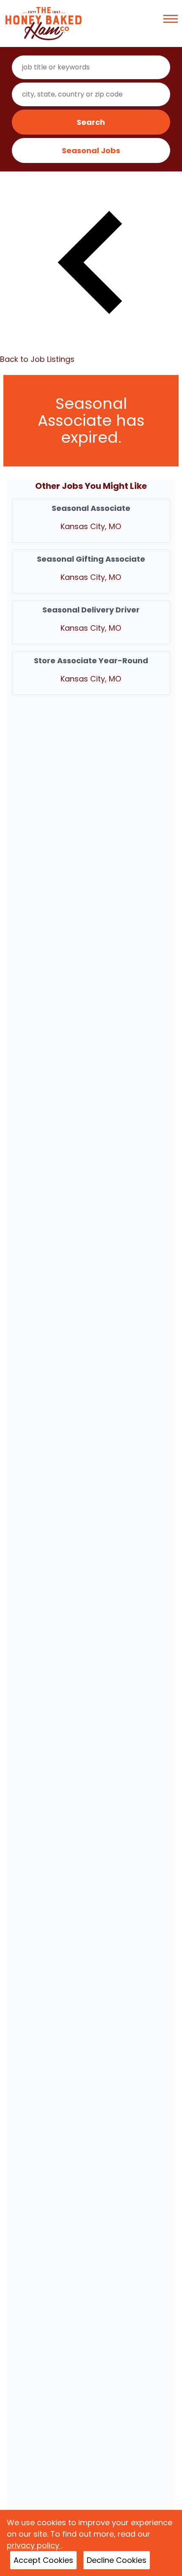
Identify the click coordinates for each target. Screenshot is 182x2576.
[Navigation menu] (171, 19)
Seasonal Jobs (91, 150)
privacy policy (34, 2545)
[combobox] (91, 67)
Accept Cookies (43, 2560)
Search (91, 122)
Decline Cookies (117, 2560)
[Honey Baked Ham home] (44, 23)
